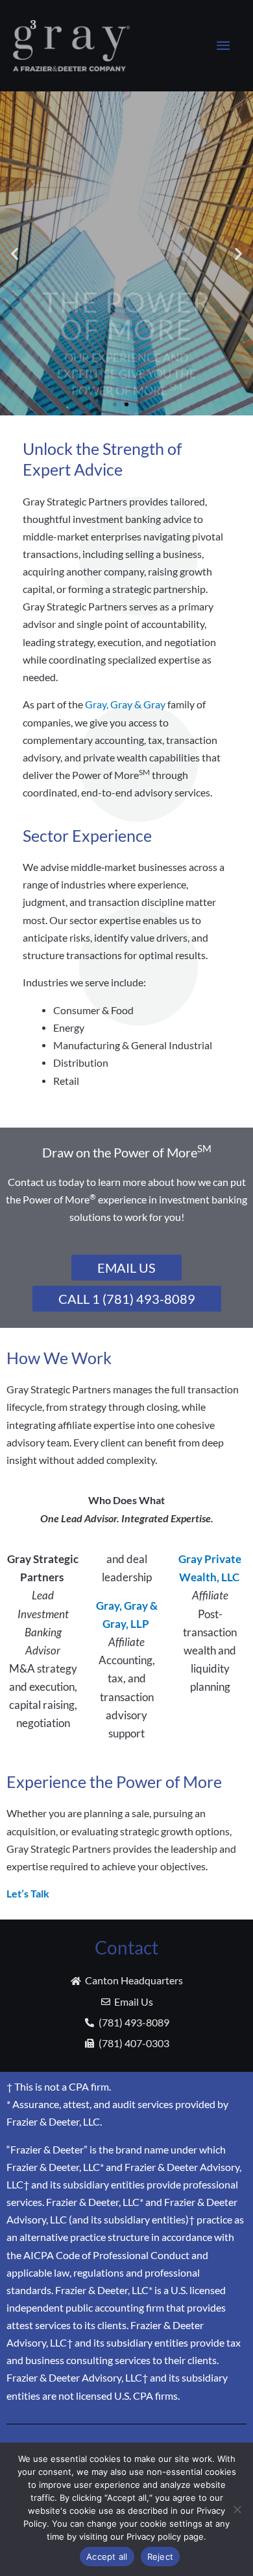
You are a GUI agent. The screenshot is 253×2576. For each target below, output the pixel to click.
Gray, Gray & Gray (125, 704)
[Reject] (237, 2509)
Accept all (107, 2557)
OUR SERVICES (126, 338)
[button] (15, 253)
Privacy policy (154, 2536)
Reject (161, 2557)
